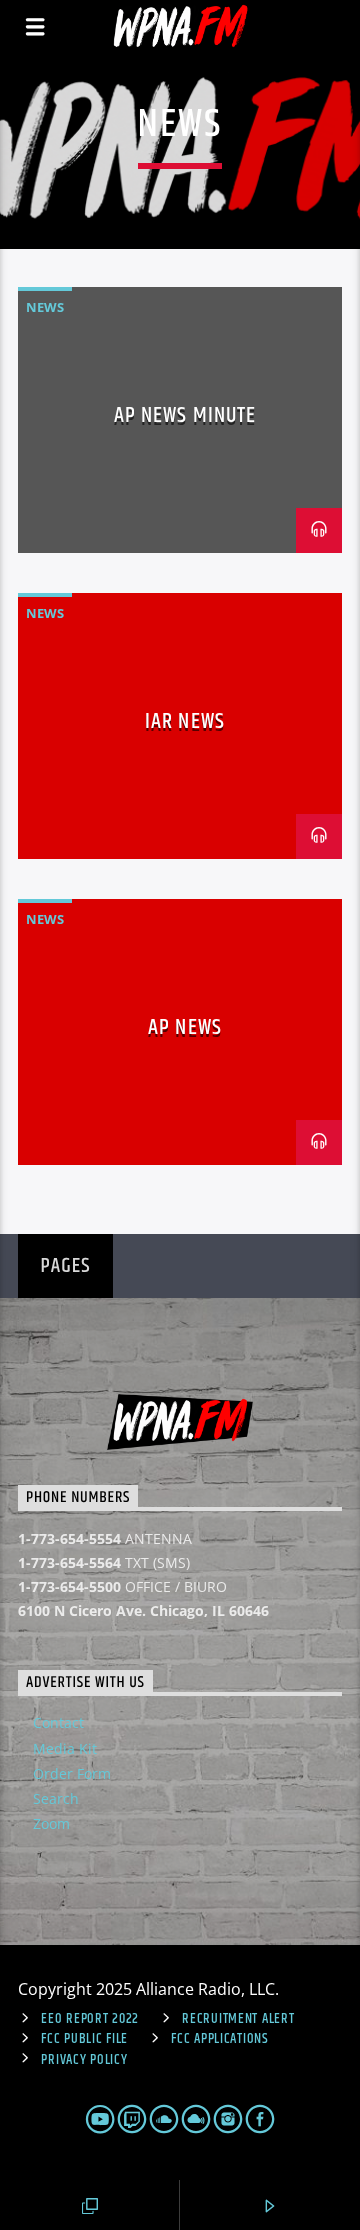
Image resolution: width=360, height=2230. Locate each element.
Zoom (51, 1823)
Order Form (72, 1773)
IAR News (185, 721)
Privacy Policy (84, 2060)
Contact (58, 1722)
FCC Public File (84, 2039)
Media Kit (65, 1748)
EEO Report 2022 (90, 2019)
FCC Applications (220, 2039)
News (45, 307)
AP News (185, 1027)
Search (56, 1798)
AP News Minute (185, 415)
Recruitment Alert (238, 2019)
